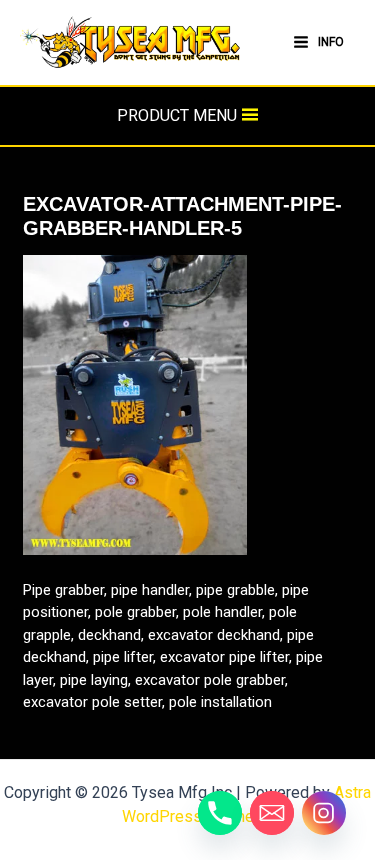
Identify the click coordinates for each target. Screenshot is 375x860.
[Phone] (220, 813)
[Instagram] (324, 813)
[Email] (272, 813)
